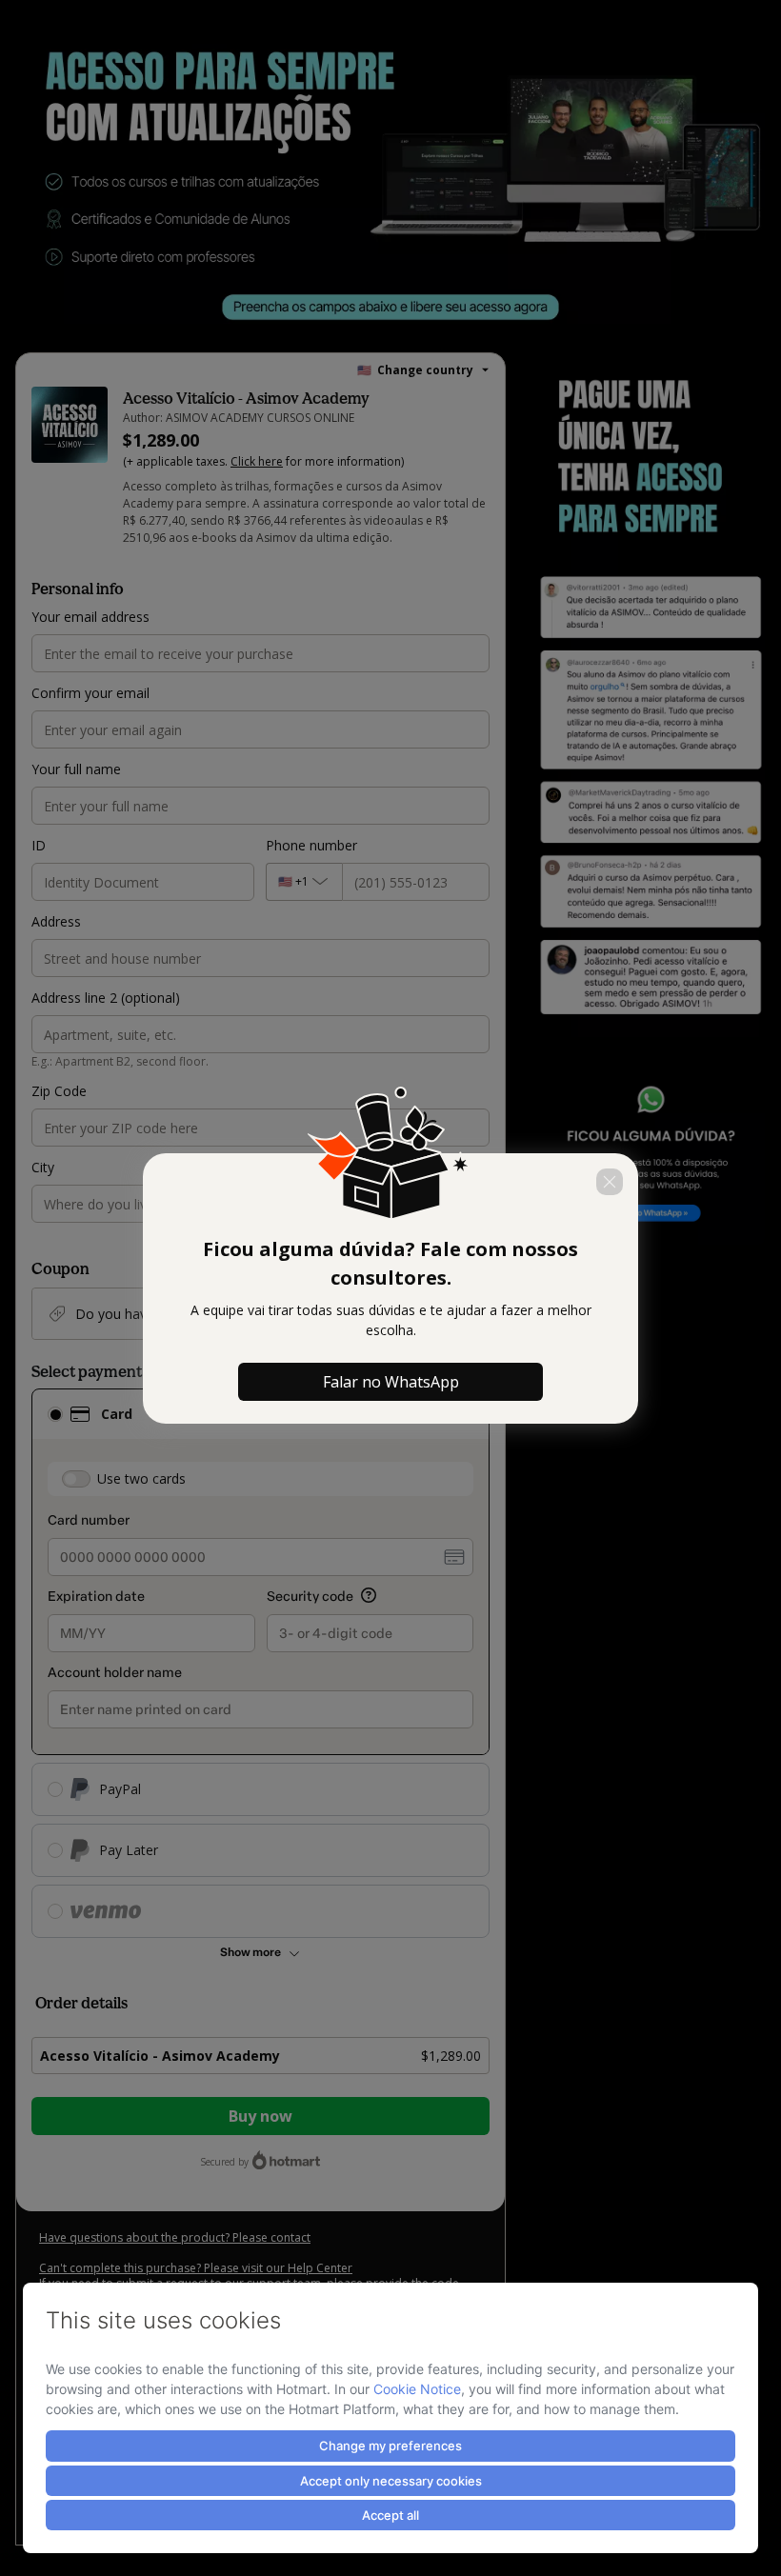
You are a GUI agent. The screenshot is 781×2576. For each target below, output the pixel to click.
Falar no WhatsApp (391, 1382)
